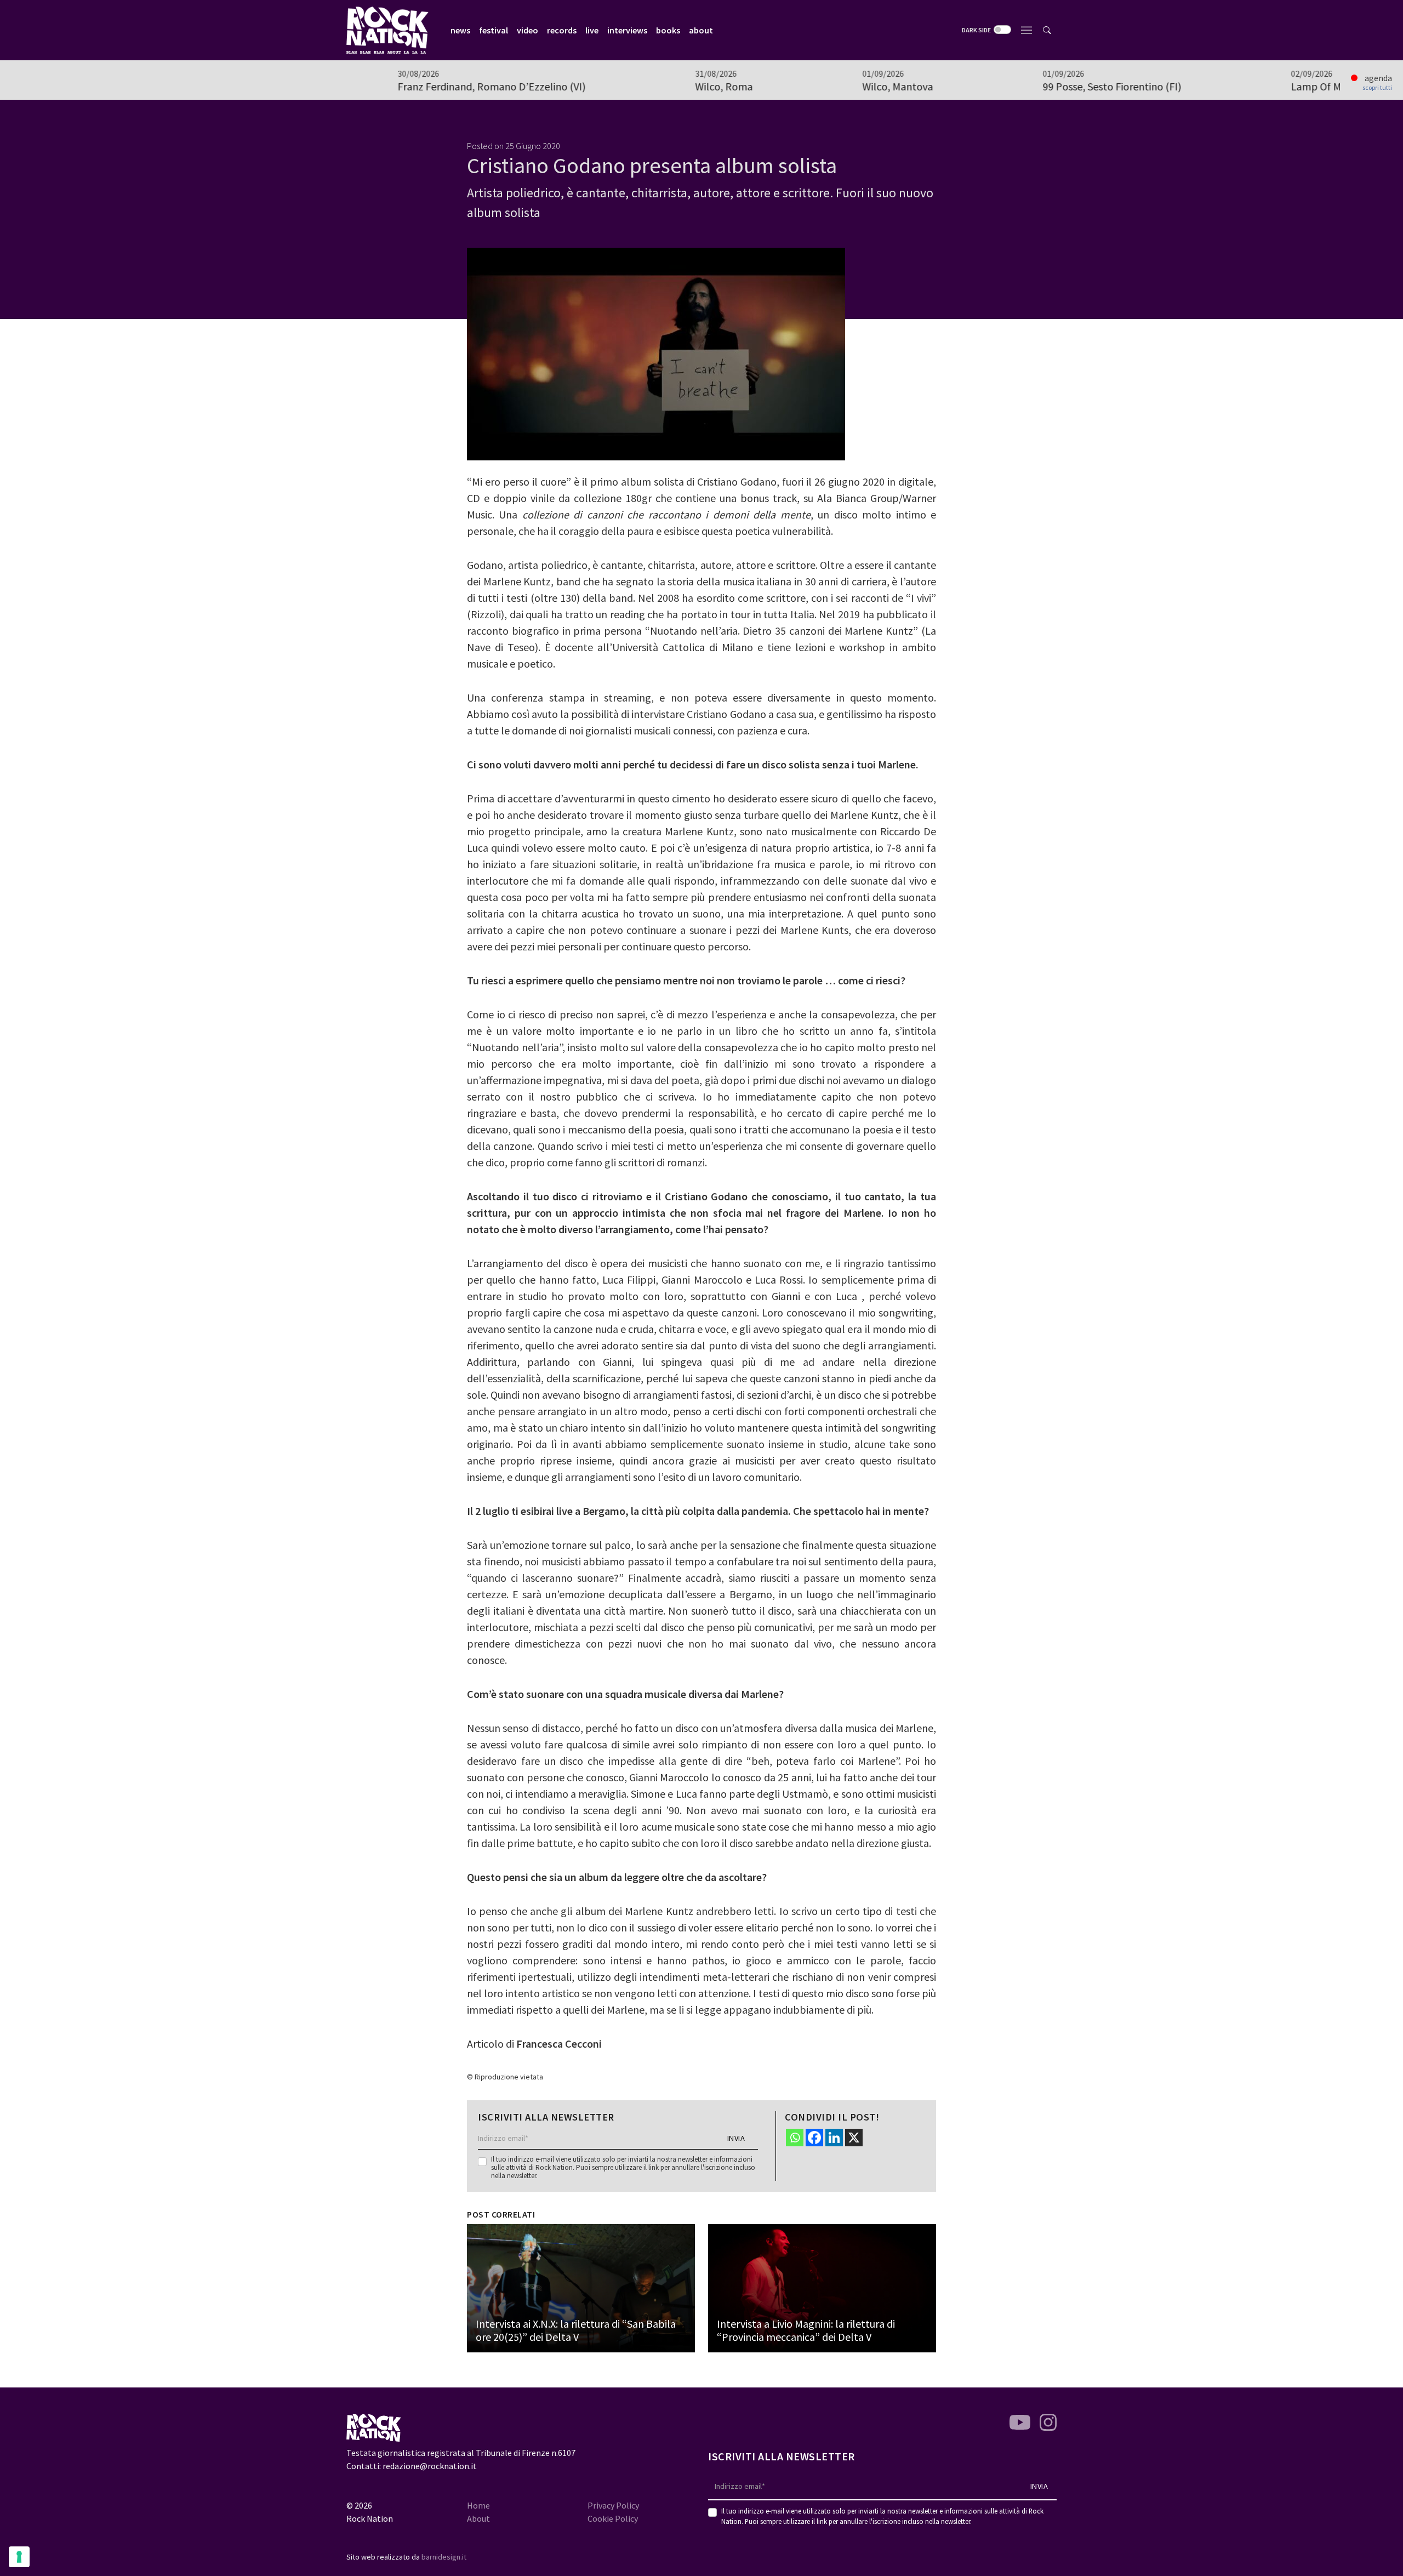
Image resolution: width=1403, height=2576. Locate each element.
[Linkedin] (834, 2138)
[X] (854, 2138)
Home (478, 2505)
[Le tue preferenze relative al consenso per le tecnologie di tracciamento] (19, 2557)
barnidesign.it (444, 2557)
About (478, 2518)
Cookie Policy (613, 2518)
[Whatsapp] (795, 2138)
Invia (736, 2138)
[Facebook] (814, 2138)
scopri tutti (1377, 88)
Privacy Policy (613, 2505)
